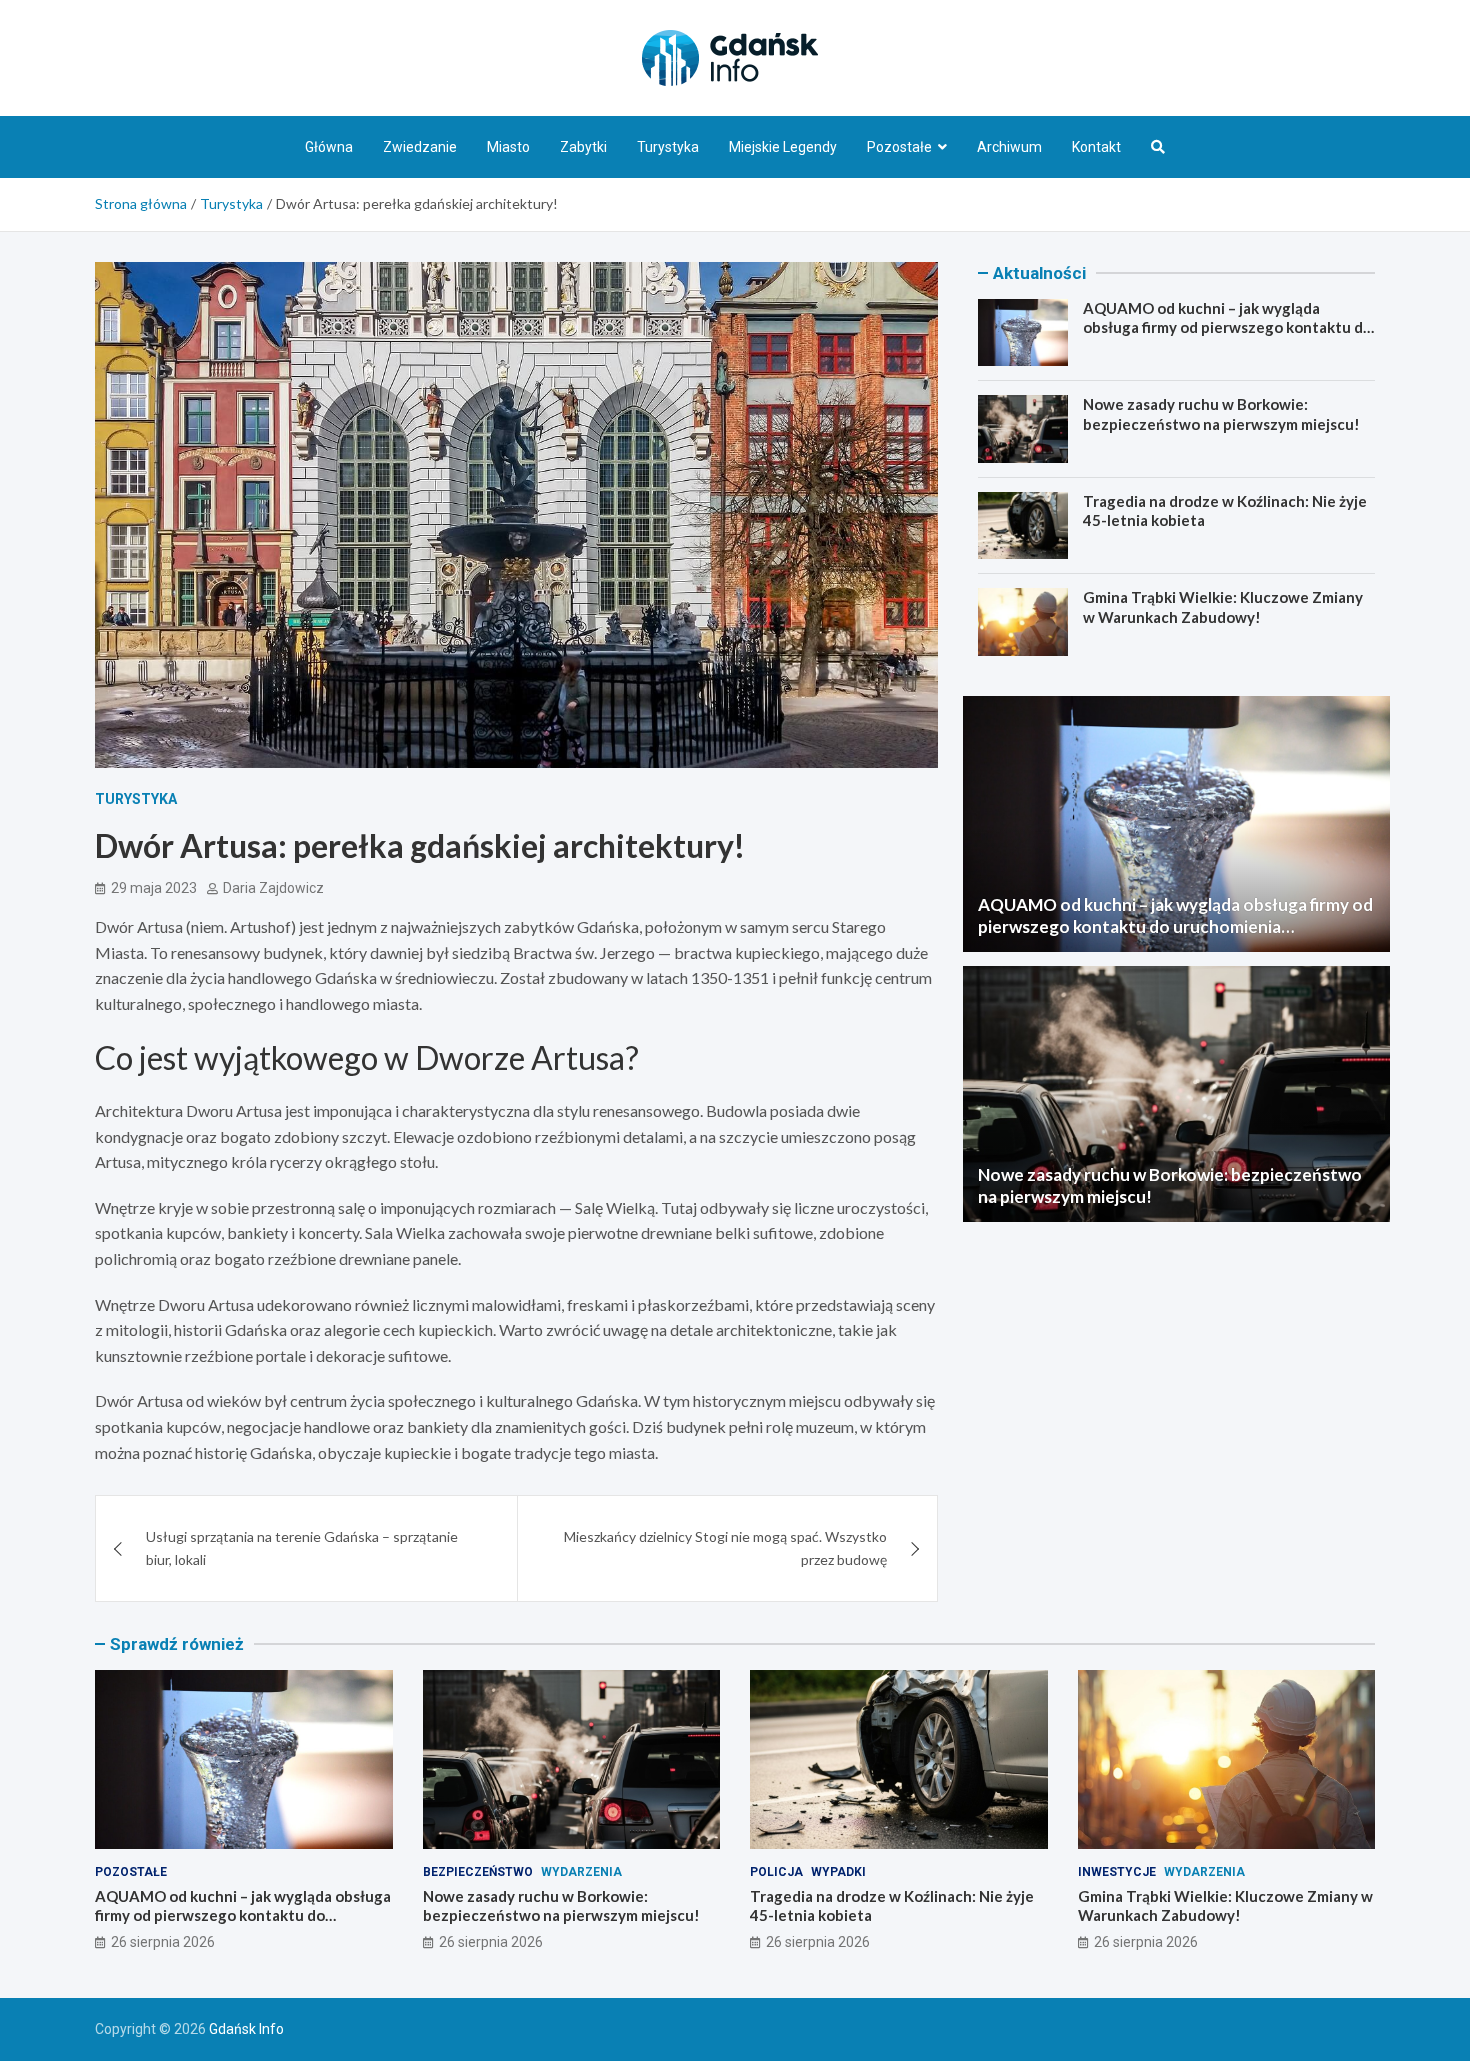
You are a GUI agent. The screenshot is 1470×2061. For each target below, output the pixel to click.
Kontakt (1096, 147)
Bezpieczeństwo (478, 1872)
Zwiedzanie (420, 147)
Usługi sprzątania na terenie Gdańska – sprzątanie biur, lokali (302, 1547)
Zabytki (583, 147)
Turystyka (668, 147)
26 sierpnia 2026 (163, 1942)
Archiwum (1009, 147)
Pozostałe (899, 147)
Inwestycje (1117, 1872)
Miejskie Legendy (783, 147)
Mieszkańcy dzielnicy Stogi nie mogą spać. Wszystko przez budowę (725, 1547)
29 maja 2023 (154, 888)
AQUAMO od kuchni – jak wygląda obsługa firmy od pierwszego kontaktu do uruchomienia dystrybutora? (1227, 327)
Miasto (508, 147)
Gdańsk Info (246, 2029)
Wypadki (838, 1872)
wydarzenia (581, 1872)
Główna (329, 147)
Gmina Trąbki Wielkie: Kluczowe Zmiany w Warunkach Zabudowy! (1223, 607)
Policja (776, 1872)
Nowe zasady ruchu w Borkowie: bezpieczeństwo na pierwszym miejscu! (1221, 414)
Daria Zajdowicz (273, 888)
